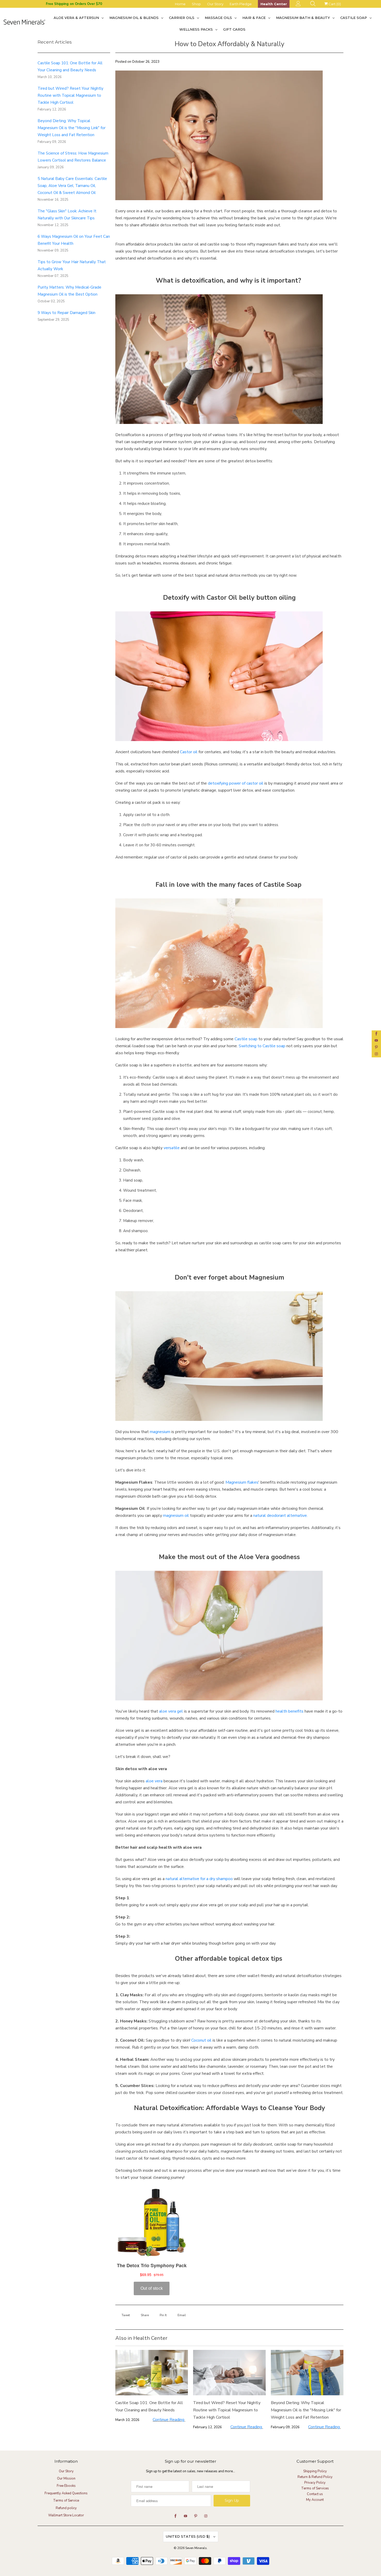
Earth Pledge (241, 4)
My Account (315, 2500)
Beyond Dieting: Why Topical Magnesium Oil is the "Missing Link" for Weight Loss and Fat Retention (72, 128)
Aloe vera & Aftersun (77, 18)
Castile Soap (354, 18)
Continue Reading (169, 2420)
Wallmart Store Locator (66, 2515)
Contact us (315, 2494)
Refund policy (66, 2508)
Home (180, 4)
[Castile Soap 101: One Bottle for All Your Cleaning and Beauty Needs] (152, 2373)
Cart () (334, 4)
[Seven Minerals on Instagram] (376, 1054)
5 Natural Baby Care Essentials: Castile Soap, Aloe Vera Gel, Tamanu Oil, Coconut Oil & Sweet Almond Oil (72, 186)
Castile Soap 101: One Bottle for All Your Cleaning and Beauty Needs (149, 2406)
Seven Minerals (196, 2548)
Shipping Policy (315, 2471)
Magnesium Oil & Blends (135, 18)
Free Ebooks (66, 2486)
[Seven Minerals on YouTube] (376, 1041)
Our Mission (66, 2479)
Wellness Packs (197, 29)
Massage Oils (219, 18)
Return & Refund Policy (315, 2477)
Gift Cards (234, 29)
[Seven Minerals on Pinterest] (376, 1047)
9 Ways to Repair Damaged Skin (66, 313)
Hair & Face (255, 18)
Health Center (274, 4)
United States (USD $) (188, 2536)
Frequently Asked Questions (66, 2493)
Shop (196, 4)
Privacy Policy (315, 2483)
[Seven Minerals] (24, 23)
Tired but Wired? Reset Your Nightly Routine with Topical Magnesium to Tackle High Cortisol (70, 95)
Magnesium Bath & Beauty (304, 18)
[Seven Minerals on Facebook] (376, 1034)
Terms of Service (66, 2501)
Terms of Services (315, 2488)
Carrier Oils (182, 18)
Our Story (215, 4)
